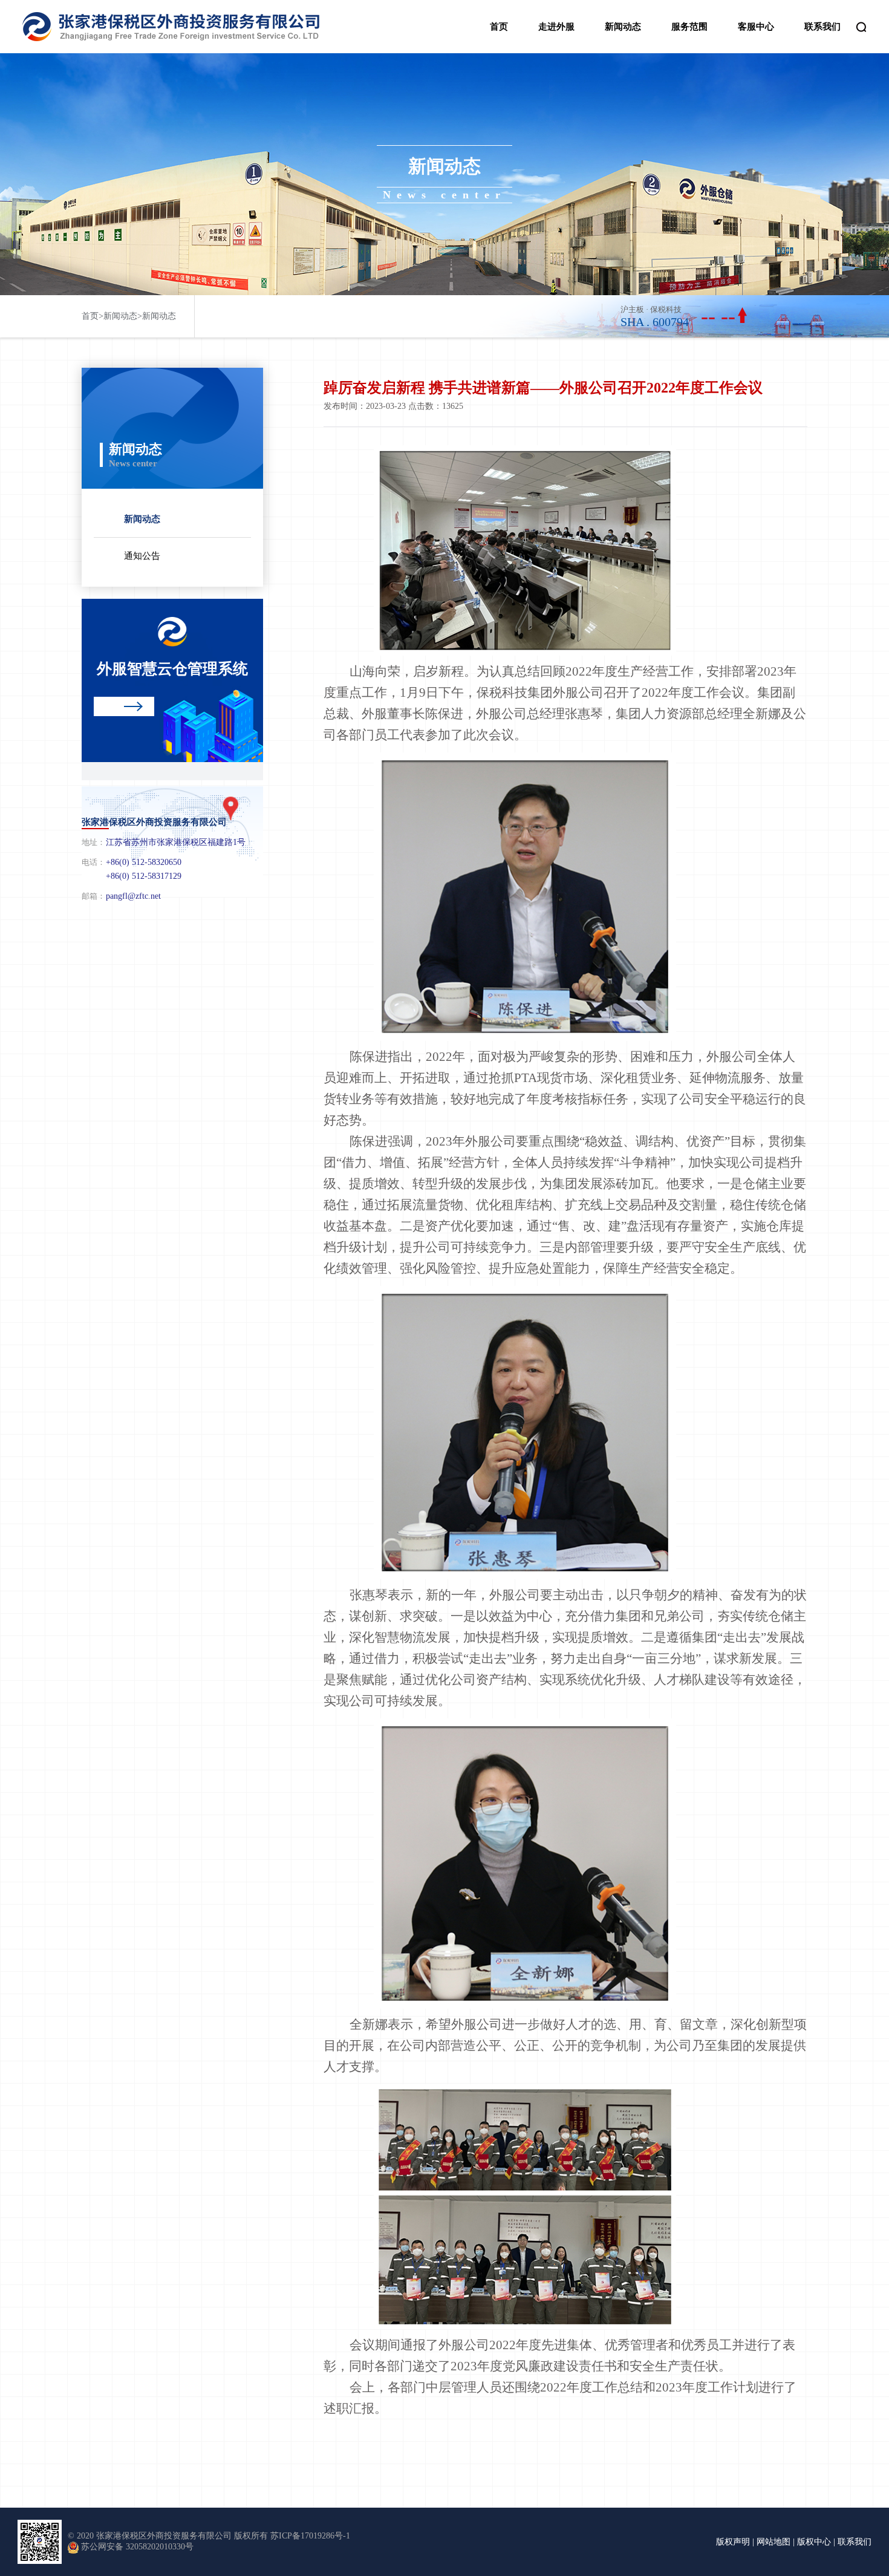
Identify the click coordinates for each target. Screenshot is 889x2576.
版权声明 (733, 2542)
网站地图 (773, 2542)
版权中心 (814, 2542)
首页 (499, 27)
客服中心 (756, 27)
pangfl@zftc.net (133, 896)
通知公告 (142, 556)
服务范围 (689, 27)
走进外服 (556, 27)
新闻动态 (623, 27)
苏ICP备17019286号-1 (310, 2536)
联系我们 (822, 27)
